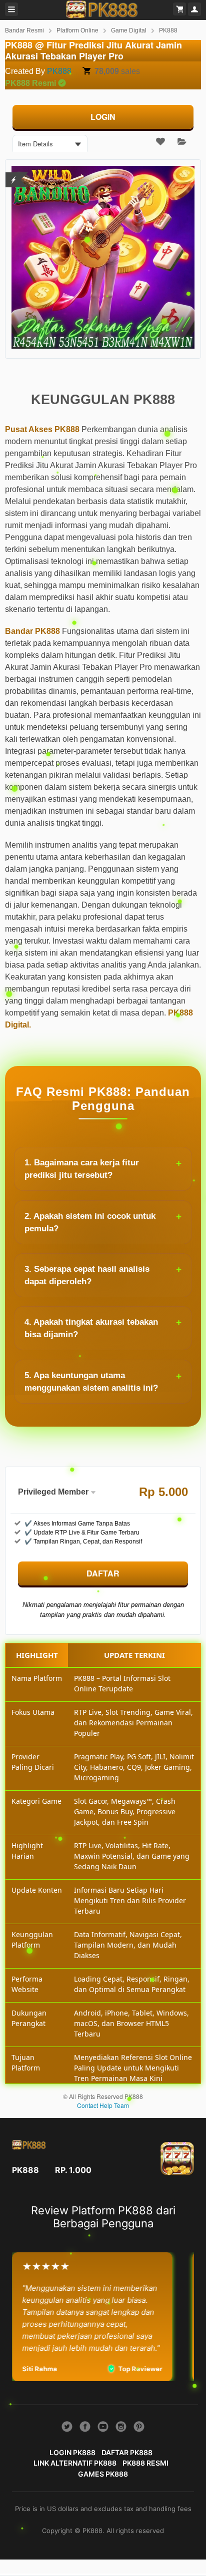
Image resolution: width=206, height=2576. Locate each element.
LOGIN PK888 (72, 2452)
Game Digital (129, 30)
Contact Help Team (103, 2105)
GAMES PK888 (103, 2474)
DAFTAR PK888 (127, 2452)
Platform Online (77, 30)
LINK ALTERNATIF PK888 (75, 2463)
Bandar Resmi (24, 30)
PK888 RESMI (145, 2463)
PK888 (168, 30)
